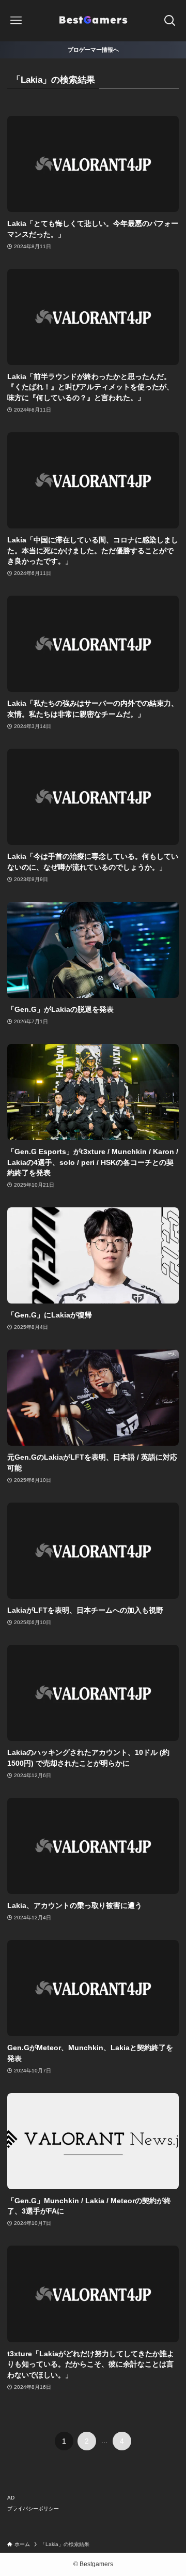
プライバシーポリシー (33, 2509)
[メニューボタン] (16, 21)
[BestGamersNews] (93, 21)
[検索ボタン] (170, 21)
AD (11, 2498)
